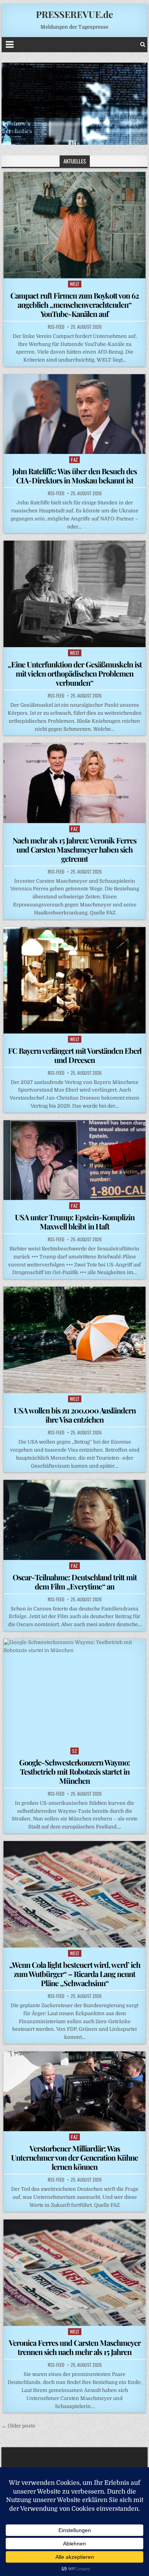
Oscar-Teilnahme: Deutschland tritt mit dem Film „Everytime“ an (75, 1582)
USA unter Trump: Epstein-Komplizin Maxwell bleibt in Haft (75, 1222)
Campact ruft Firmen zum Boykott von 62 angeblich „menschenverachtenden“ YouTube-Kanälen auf (74, 304)
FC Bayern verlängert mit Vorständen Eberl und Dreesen (75, 1055)
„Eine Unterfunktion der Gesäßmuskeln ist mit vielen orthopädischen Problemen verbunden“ (75, 673)
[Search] (143, 44)
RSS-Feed (56, 327)
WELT (75, 284)
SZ (74, 1751)
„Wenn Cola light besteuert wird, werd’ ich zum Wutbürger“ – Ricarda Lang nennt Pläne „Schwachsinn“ (75, 1974)
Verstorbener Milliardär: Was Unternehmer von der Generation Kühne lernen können (74, 2157)
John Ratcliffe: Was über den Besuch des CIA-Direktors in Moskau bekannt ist (74, 476)
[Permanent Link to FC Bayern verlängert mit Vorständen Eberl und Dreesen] (74, 980)
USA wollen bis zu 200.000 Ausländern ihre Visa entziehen (75, 1415)
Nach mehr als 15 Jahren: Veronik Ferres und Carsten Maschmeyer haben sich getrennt (74, 849)
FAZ (74, 459)
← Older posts (18, 2426)
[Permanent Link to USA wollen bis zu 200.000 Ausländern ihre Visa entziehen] (74, 1340)
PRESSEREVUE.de (74, 14)
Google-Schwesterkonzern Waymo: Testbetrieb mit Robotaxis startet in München (74, 1771)
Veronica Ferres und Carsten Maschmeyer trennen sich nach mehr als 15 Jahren (75, 2347)
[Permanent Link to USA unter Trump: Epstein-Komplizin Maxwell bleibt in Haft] (74, 1160)
